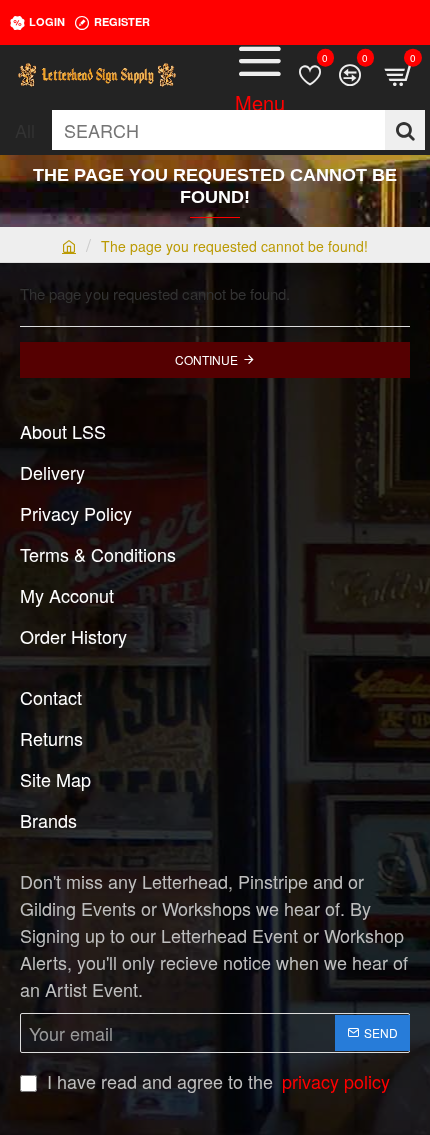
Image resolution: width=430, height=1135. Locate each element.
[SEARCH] (405, 130)
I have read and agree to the (216, 1081)
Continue (206, 359)
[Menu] (260, 75)
